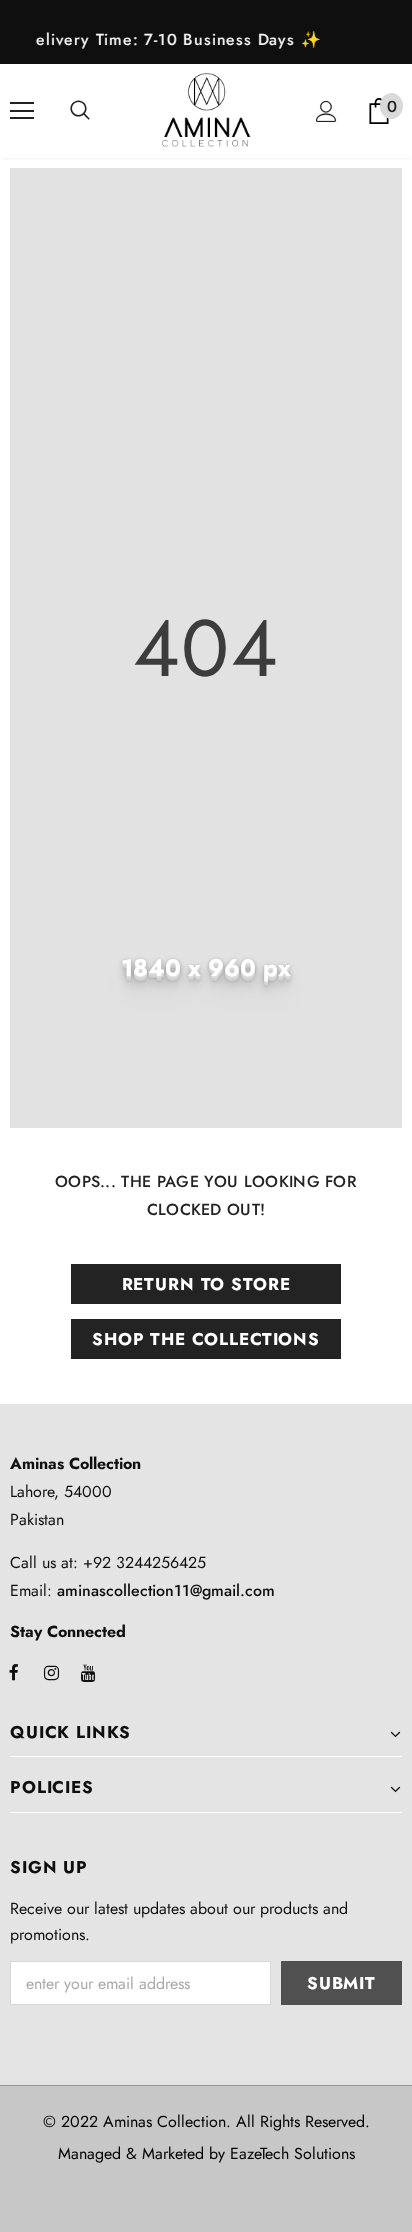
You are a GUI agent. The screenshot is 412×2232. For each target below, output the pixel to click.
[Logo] (206, 110)
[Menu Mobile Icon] (22, 111)
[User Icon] (326, 111)
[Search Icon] (80, 111)
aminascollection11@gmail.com (166, 1590)
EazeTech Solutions (292, 2153)
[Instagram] (51, 1672)
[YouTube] (88, 1672)
